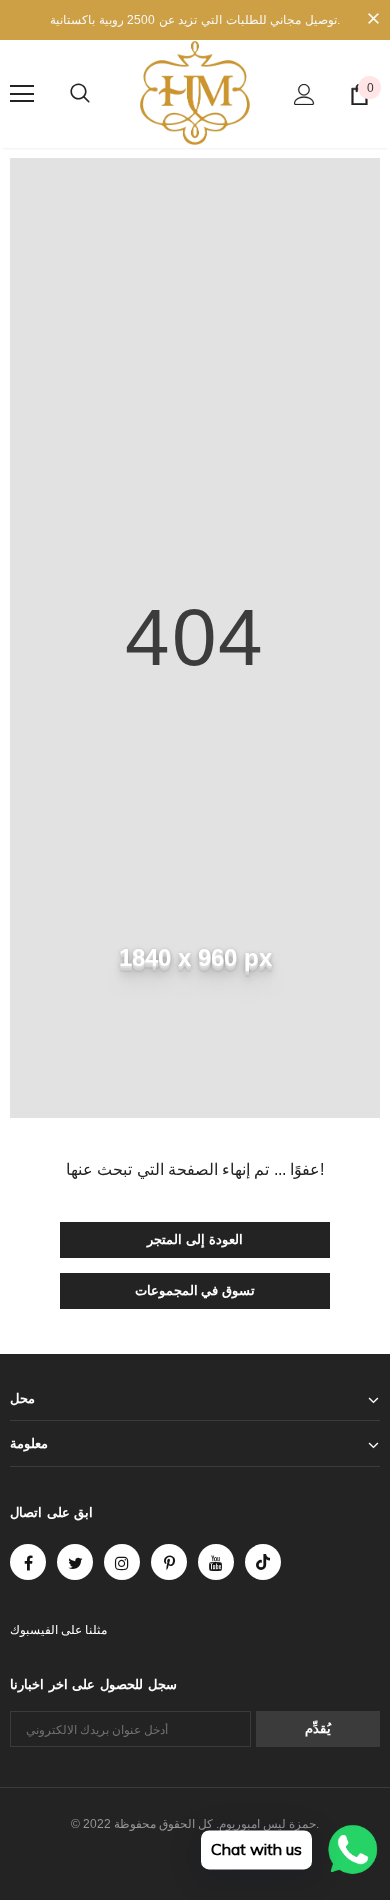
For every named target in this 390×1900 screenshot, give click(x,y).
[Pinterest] (169, 1562)
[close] (373, 20)
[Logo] (195, 93)
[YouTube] (216, 1562)
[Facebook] (28, 1562)
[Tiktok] (263, 1562)
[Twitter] (75, 1562)
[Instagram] (122, 1562)
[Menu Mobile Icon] (22, 94)
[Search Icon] (80, 94)
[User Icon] (304, 94)
